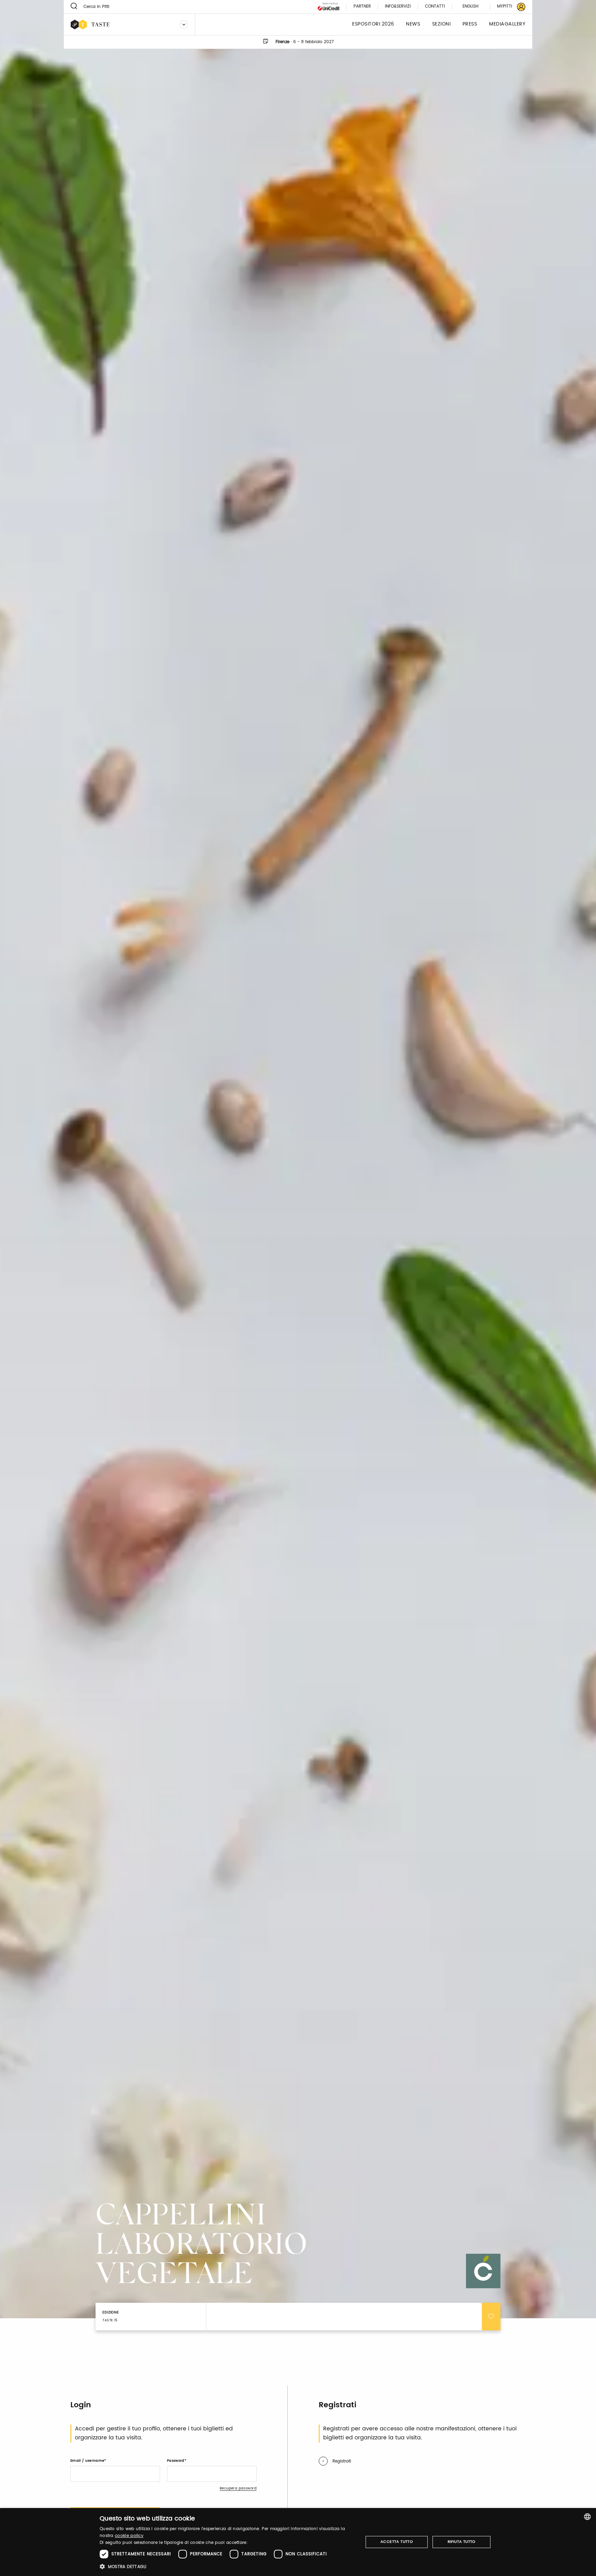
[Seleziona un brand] (184, 24)
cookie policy (129, 2536)
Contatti (435, 7)
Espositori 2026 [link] (373, 24)
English (470, 6)
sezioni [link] (441, 24)
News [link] (413, 24)
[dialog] (298, 2542)
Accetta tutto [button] (397, 2542)
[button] (227, 2567)
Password (176, 2461)
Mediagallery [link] (507, 24)
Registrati (342, 2461)
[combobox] (587, 2517)
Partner (362, 7)
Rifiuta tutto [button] (462, 2542)
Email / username (87, 2461)
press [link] (470, 24)
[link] (507, 7)
